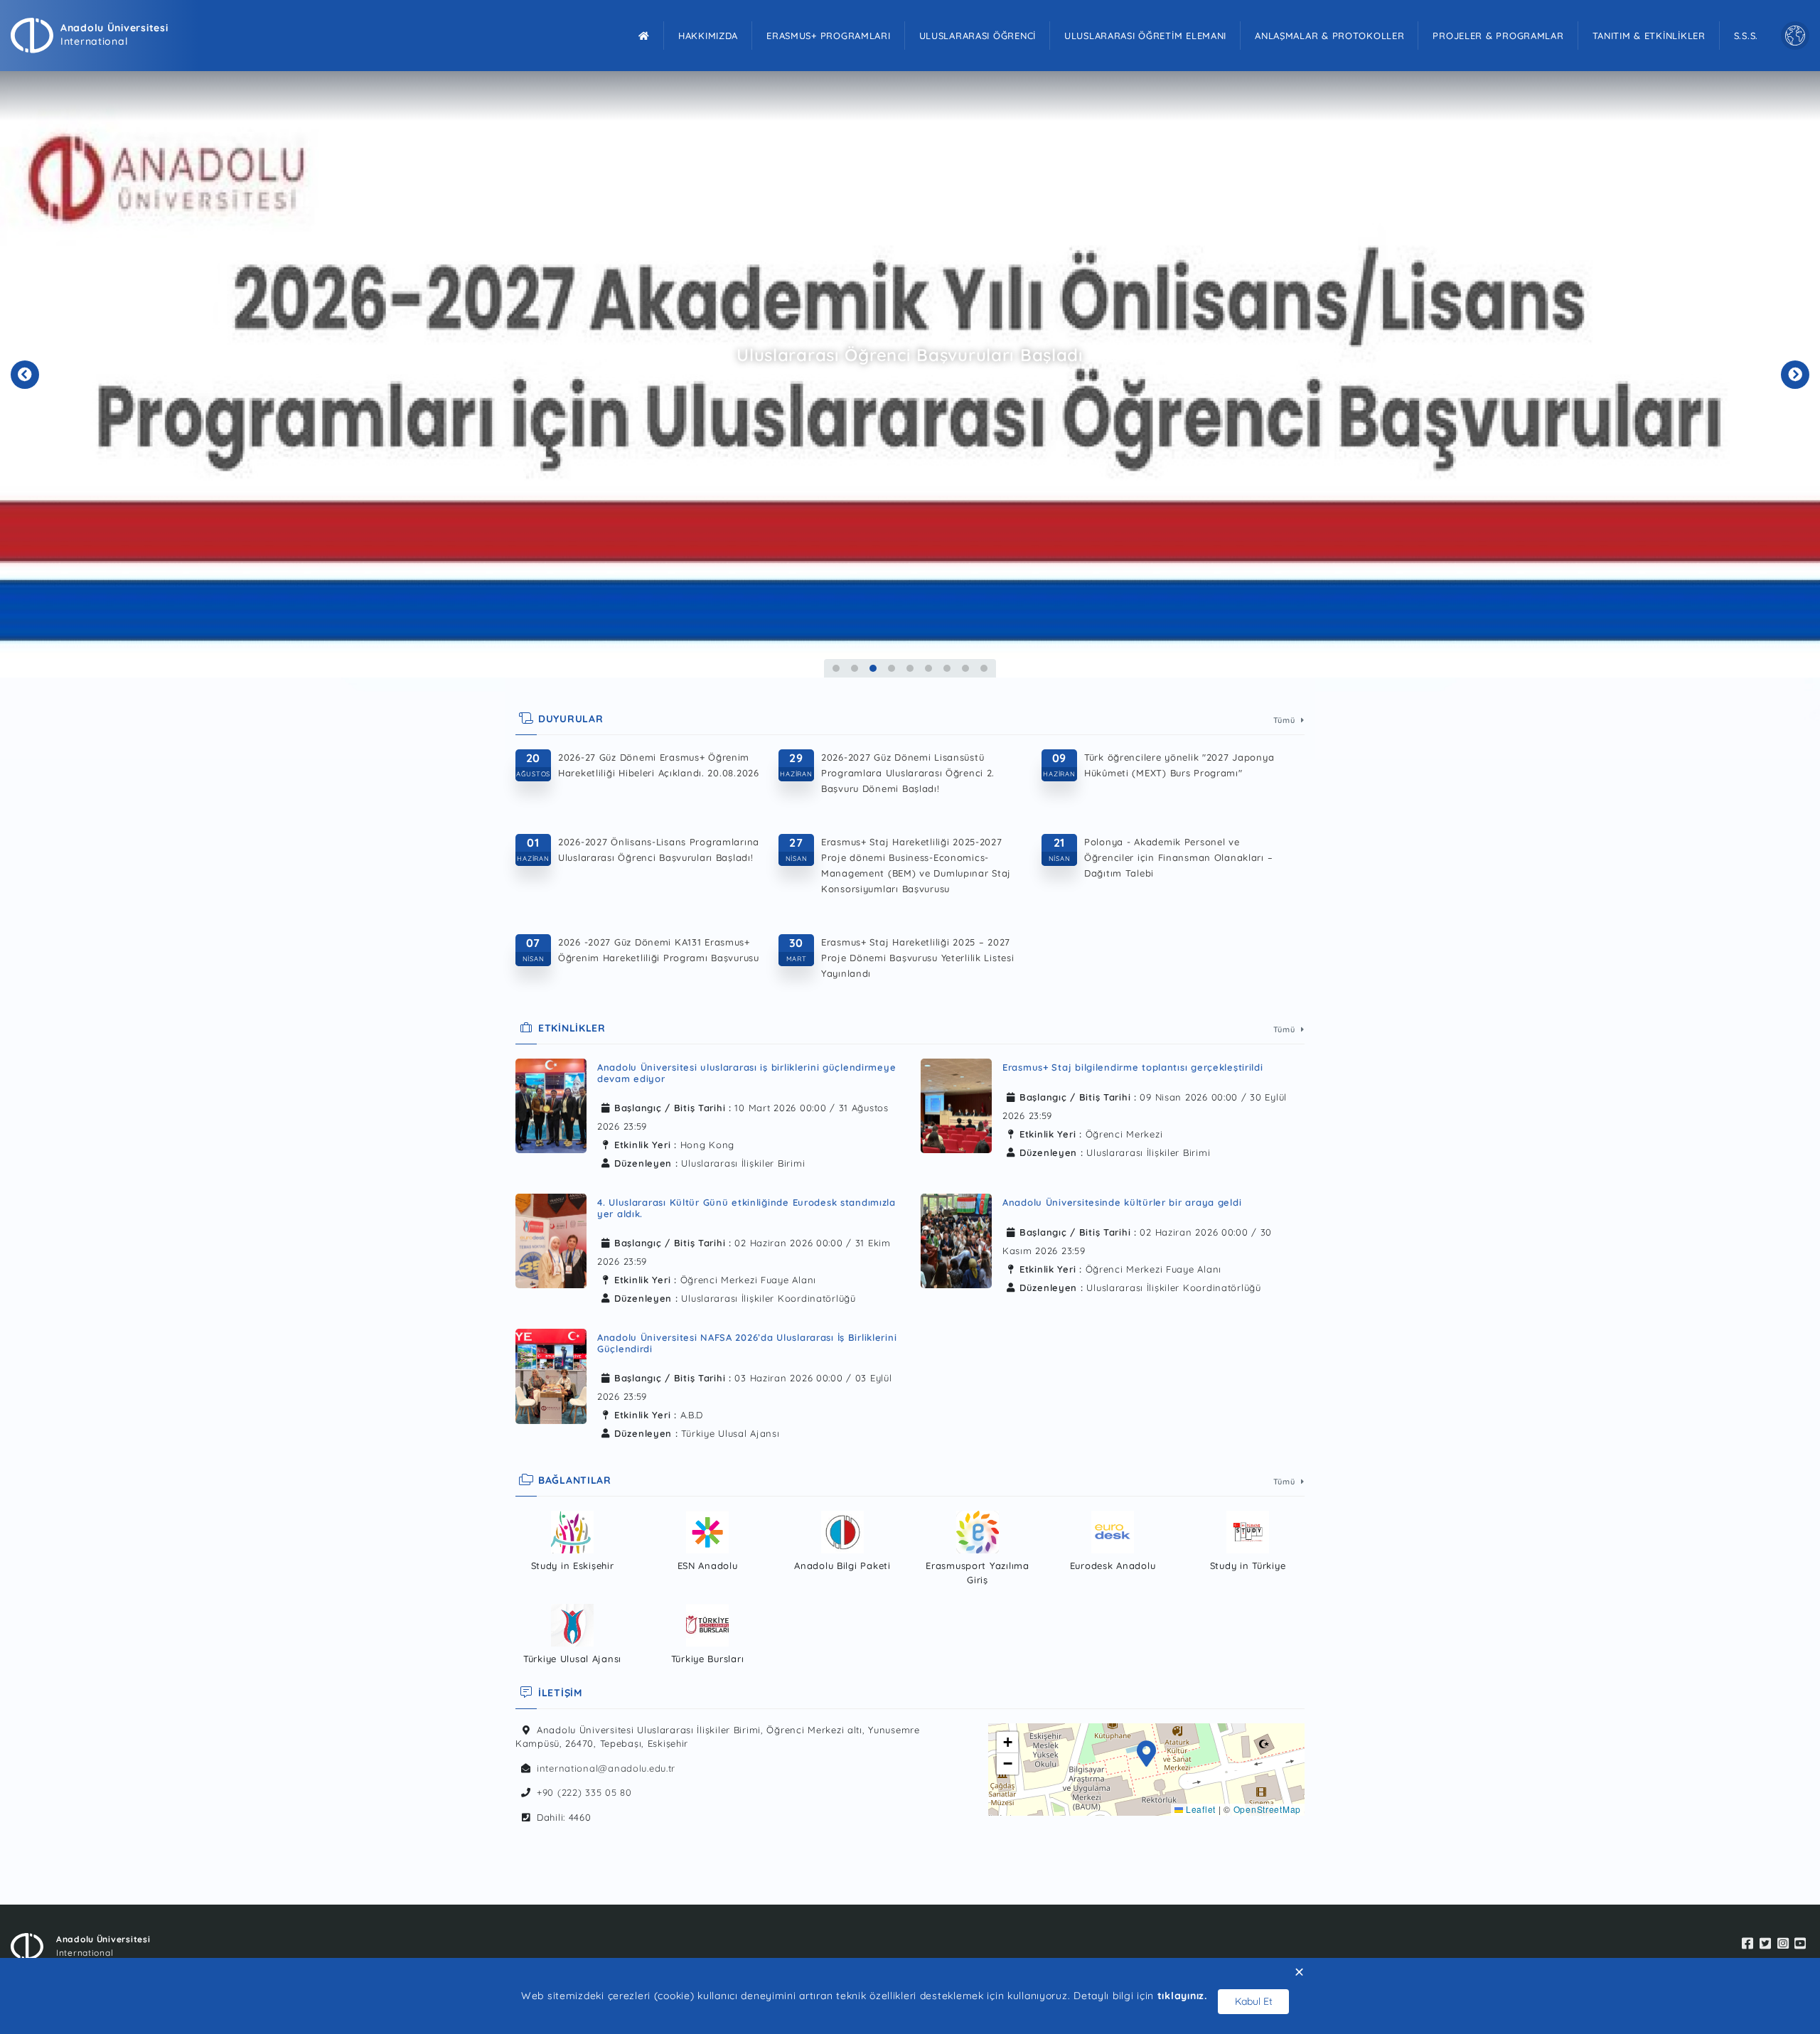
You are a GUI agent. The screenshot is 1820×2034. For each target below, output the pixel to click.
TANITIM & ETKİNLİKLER (1649, 36)
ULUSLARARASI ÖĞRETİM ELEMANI (1145, 36)
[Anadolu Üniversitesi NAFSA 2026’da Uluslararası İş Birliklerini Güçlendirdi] (551, 1380)
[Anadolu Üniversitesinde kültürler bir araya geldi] (956, 1241)
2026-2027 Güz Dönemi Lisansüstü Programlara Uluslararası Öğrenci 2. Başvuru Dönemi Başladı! (908, 773)
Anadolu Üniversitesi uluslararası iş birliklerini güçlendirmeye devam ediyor (746, 1073)
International (94, 41)
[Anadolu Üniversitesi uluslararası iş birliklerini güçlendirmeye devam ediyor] (551, 1110)
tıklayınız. (1182, 1996)
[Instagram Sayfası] (1783, 1944)
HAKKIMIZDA (708, 36)
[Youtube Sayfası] (1800, 1944)
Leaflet (1199, 1809)
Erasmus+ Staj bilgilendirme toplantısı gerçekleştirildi (1133, 1067)
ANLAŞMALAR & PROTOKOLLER (1329, 36)
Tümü (1286, 720)
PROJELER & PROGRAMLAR (1498, 36)
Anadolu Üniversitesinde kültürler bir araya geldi (1122, 1202)
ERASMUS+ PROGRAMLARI (828, 36)
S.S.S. (1746, 36)
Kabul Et (1254, 2001)
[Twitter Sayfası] (1766, 1944)
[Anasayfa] (644, 36)
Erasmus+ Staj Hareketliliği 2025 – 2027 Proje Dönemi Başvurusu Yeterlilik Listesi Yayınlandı (918, 958)
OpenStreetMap (1267, 1809)
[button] (1147, 1755)
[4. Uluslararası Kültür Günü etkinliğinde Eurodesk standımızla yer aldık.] (551, 1245)
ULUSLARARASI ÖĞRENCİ (978, 36)
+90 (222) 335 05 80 (584, 1792)
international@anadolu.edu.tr (606, 1768)
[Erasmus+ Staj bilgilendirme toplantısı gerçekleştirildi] (956, 1106)
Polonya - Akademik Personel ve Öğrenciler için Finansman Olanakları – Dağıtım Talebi (1178, 857)
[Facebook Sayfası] (1748, 1944)
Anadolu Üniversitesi (114, 28)
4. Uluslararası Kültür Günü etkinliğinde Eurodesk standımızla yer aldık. (746, 1208)
